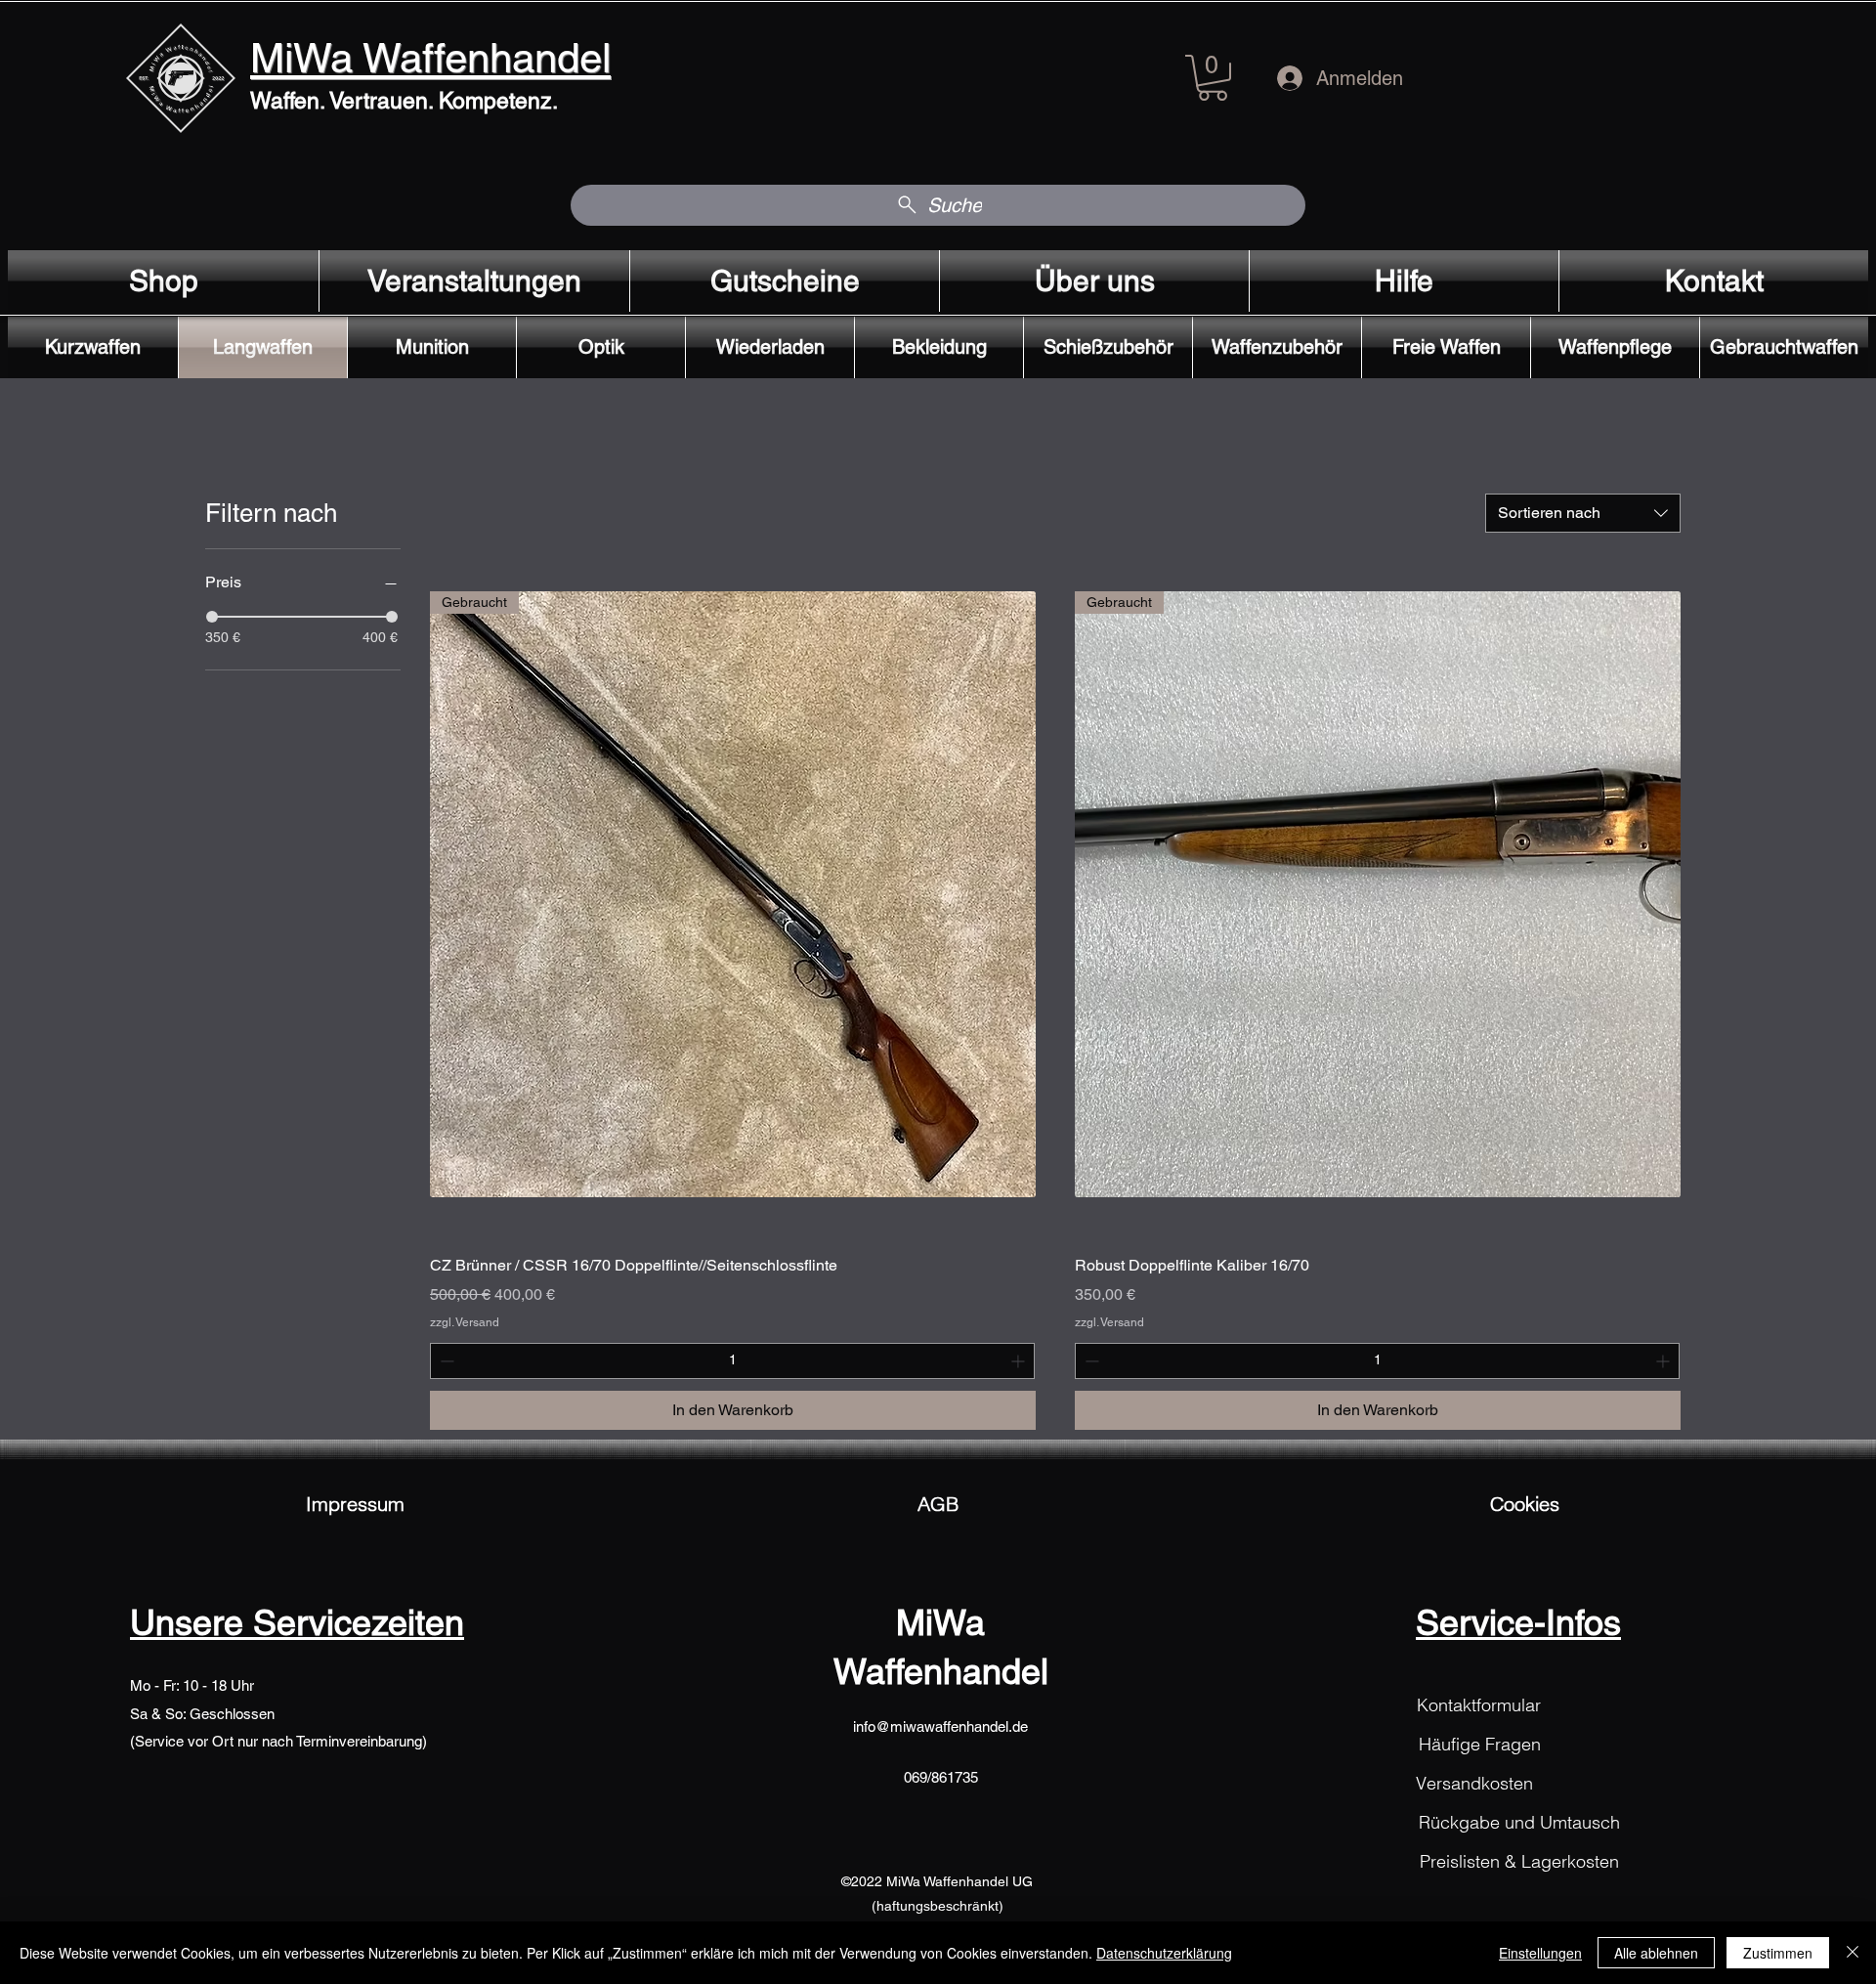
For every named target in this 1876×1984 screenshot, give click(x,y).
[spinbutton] (732, 1361)
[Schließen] (1853, 1953)
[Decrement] (445, 1361)
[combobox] (1583, 513)
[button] (1213, 78)
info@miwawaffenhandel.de (940, 1726)
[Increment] (1020, 1361)
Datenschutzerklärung (1164, 1953)
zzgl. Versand (465, 1322)
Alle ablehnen (1656, 1953)
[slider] (212, 617)
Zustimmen (1778, 1953)
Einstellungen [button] (1540, 1953)
